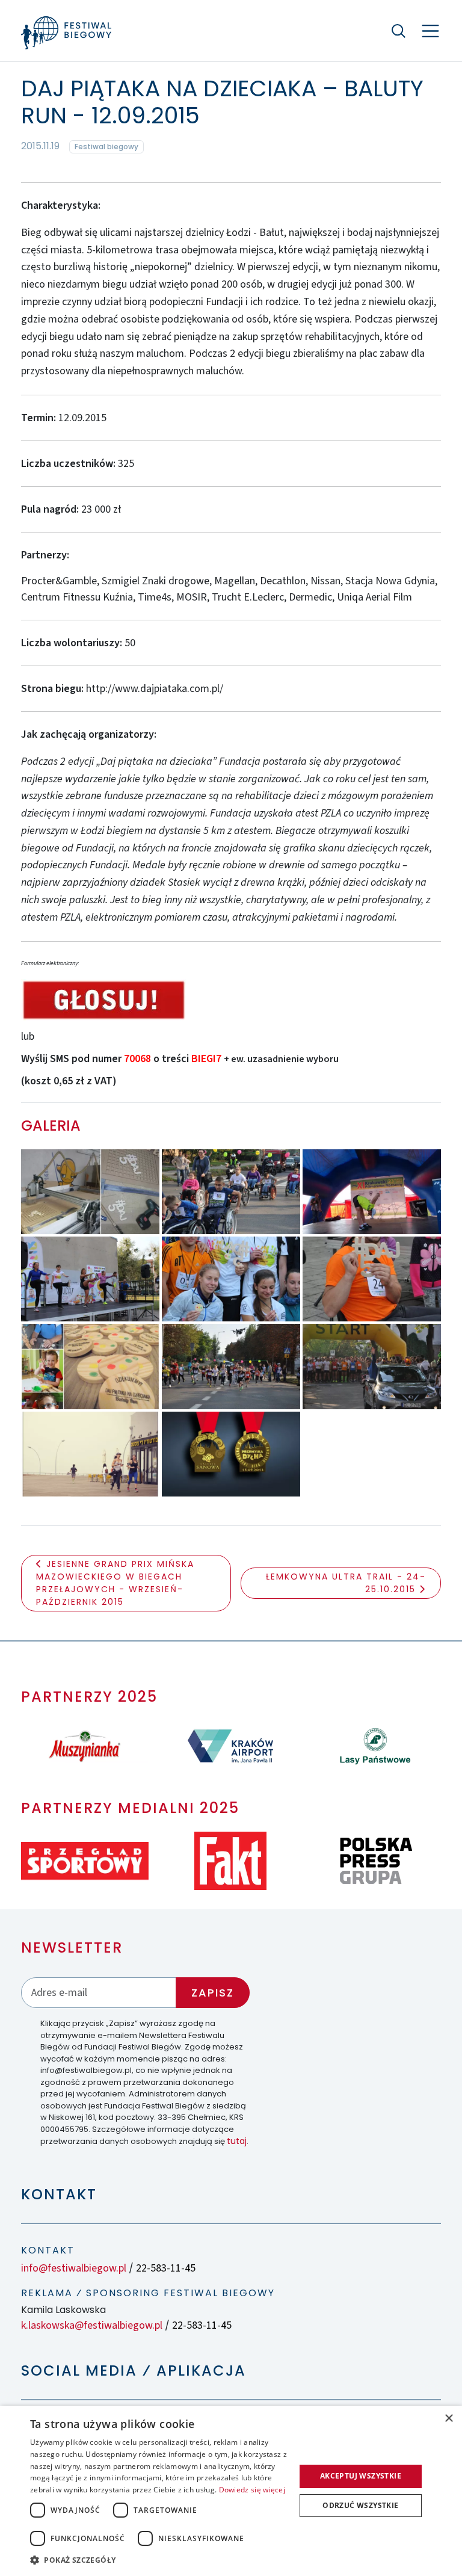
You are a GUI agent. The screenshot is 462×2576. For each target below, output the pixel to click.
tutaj (237, 2141)
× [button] (448, 2419)
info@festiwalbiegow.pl (74, 2268)
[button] (159, 2560)
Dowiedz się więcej (252, 2490)
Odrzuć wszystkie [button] (360, 2505)
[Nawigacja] (430, 31)
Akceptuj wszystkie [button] (361, 2476)
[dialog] (231, 2491)
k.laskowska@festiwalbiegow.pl (92, 2325)
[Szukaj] (399, 31)
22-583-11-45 (166, 2268)
